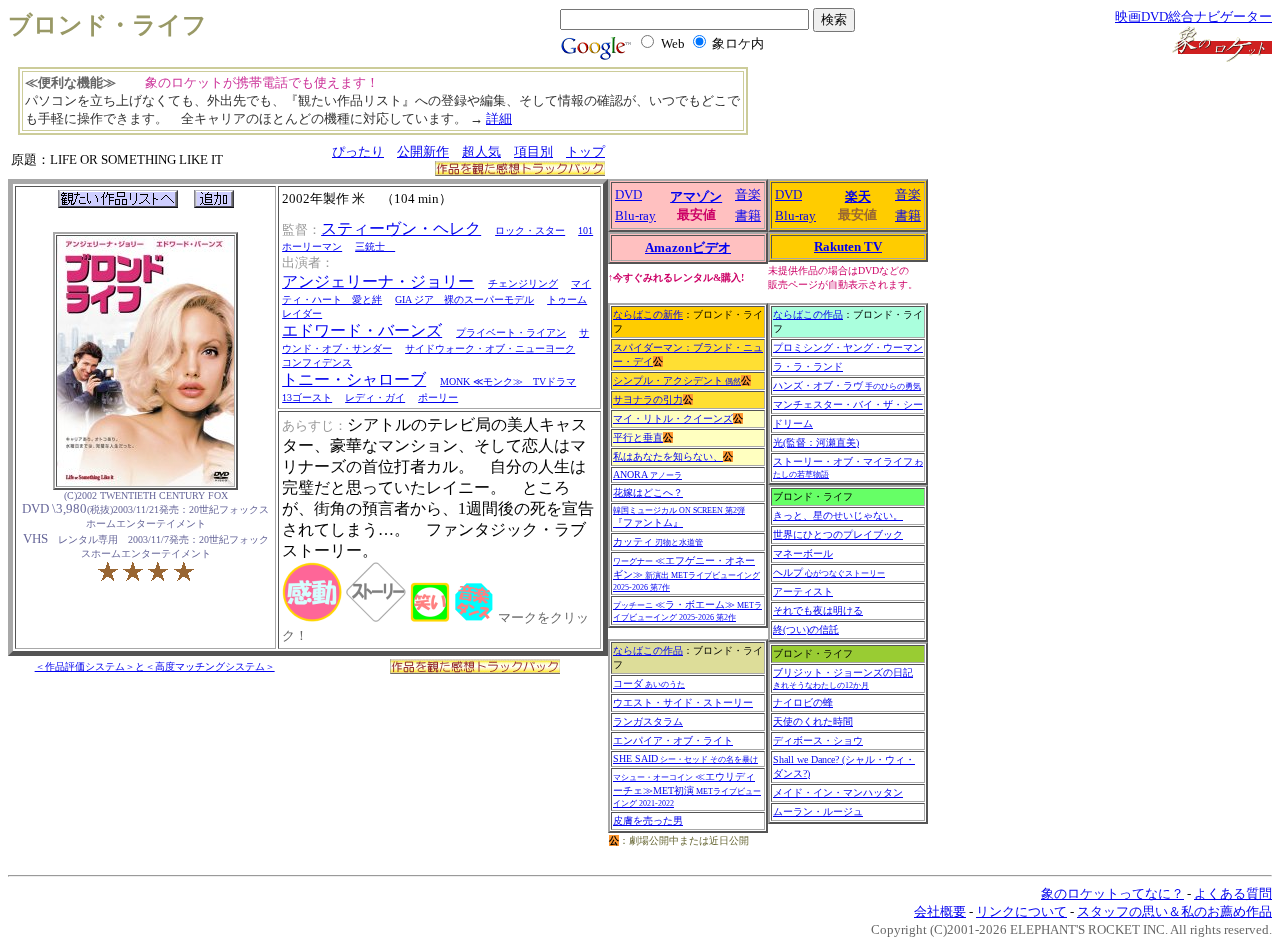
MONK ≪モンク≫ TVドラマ (508, 381)
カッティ (658, 541)
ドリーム (793, 423)
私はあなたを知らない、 (668, 456)
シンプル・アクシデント (677, 380)
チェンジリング (523, 283)
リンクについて (1021, 911)
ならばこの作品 (648, 650)
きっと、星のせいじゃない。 (838, 515)
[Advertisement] (875, 110)
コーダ (649, 683)
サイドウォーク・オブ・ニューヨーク (490, 348)
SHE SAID (685, 758)
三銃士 (375, 246)
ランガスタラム (648, 721)
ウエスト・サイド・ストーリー (683, 702)
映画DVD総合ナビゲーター (1193, 16)
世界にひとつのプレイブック (838, 534)
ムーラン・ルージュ (818, 811)
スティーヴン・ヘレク (401, 228)
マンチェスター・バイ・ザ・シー (848, 404)
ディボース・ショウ (818, 740)
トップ (585, 151)
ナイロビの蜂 (803, 702)
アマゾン (696, 196)
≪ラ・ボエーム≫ (687, 610)
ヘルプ (829, 572)
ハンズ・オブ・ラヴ (847, 385)
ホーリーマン (312, 246)
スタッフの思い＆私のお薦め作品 (1174, 911)
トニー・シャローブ (354, 379)
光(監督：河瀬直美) (816, 442)
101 (585, 230)
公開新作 (423, 151)
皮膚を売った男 (648, 820)
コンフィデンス (317, 362)
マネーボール (803, 553)
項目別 (533, 151)
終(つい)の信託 (806, 629)
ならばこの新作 (648, 314)
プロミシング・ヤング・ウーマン (848, 347)
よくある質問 (1233, 893)
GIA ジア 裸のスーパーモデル (464, 299)
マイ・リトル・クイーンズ (673, 418)
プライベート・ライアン (511, 332)
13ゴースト (307, 397)
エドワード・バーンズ (362, 330)
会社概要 (940, 911)
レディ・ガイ (375, 397)
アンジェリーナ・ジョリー (378, 281)
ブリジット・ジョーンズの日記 (843, 678)
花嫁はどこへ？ (648, 492)
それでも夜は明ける (818, 610)
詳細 (499, 118)
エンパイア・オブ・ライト (673, 740)
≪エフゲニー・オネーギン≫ (686, 573)
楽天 (858, 196)
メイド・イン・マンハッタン (838, 792)
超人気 (481, 151)
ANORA (647, 474)
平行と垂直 (638, 437)
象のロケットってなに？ (1112, 893)
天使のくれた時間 (813, 721)
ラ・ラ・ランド (808, 366)
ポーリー (438, 397)
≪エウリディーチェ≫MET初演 (687, 789)
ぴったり (358, 151)
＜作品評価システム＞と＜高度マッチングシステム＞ (155, 666)
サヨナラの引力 (648, 399)
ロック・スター (530, 230)
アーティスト (803, 591)
